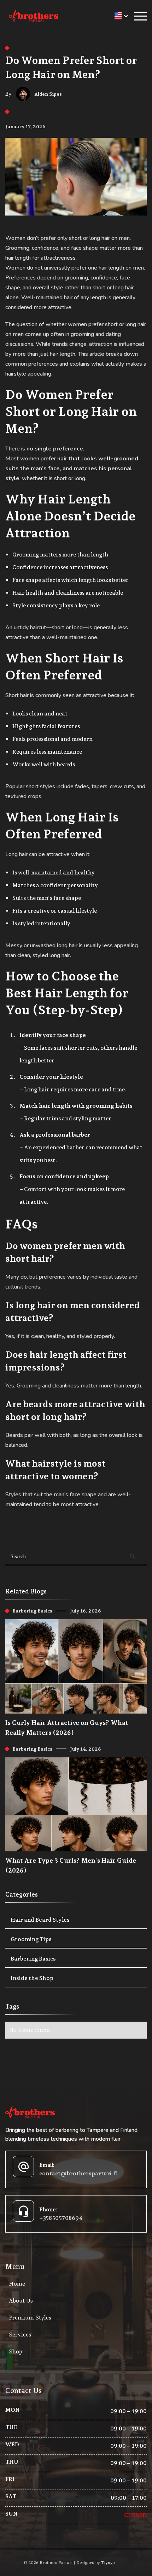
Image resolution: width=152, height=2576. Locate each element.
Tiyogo (108, 2563)
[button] (118, 16)
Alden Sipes (48, 94)
